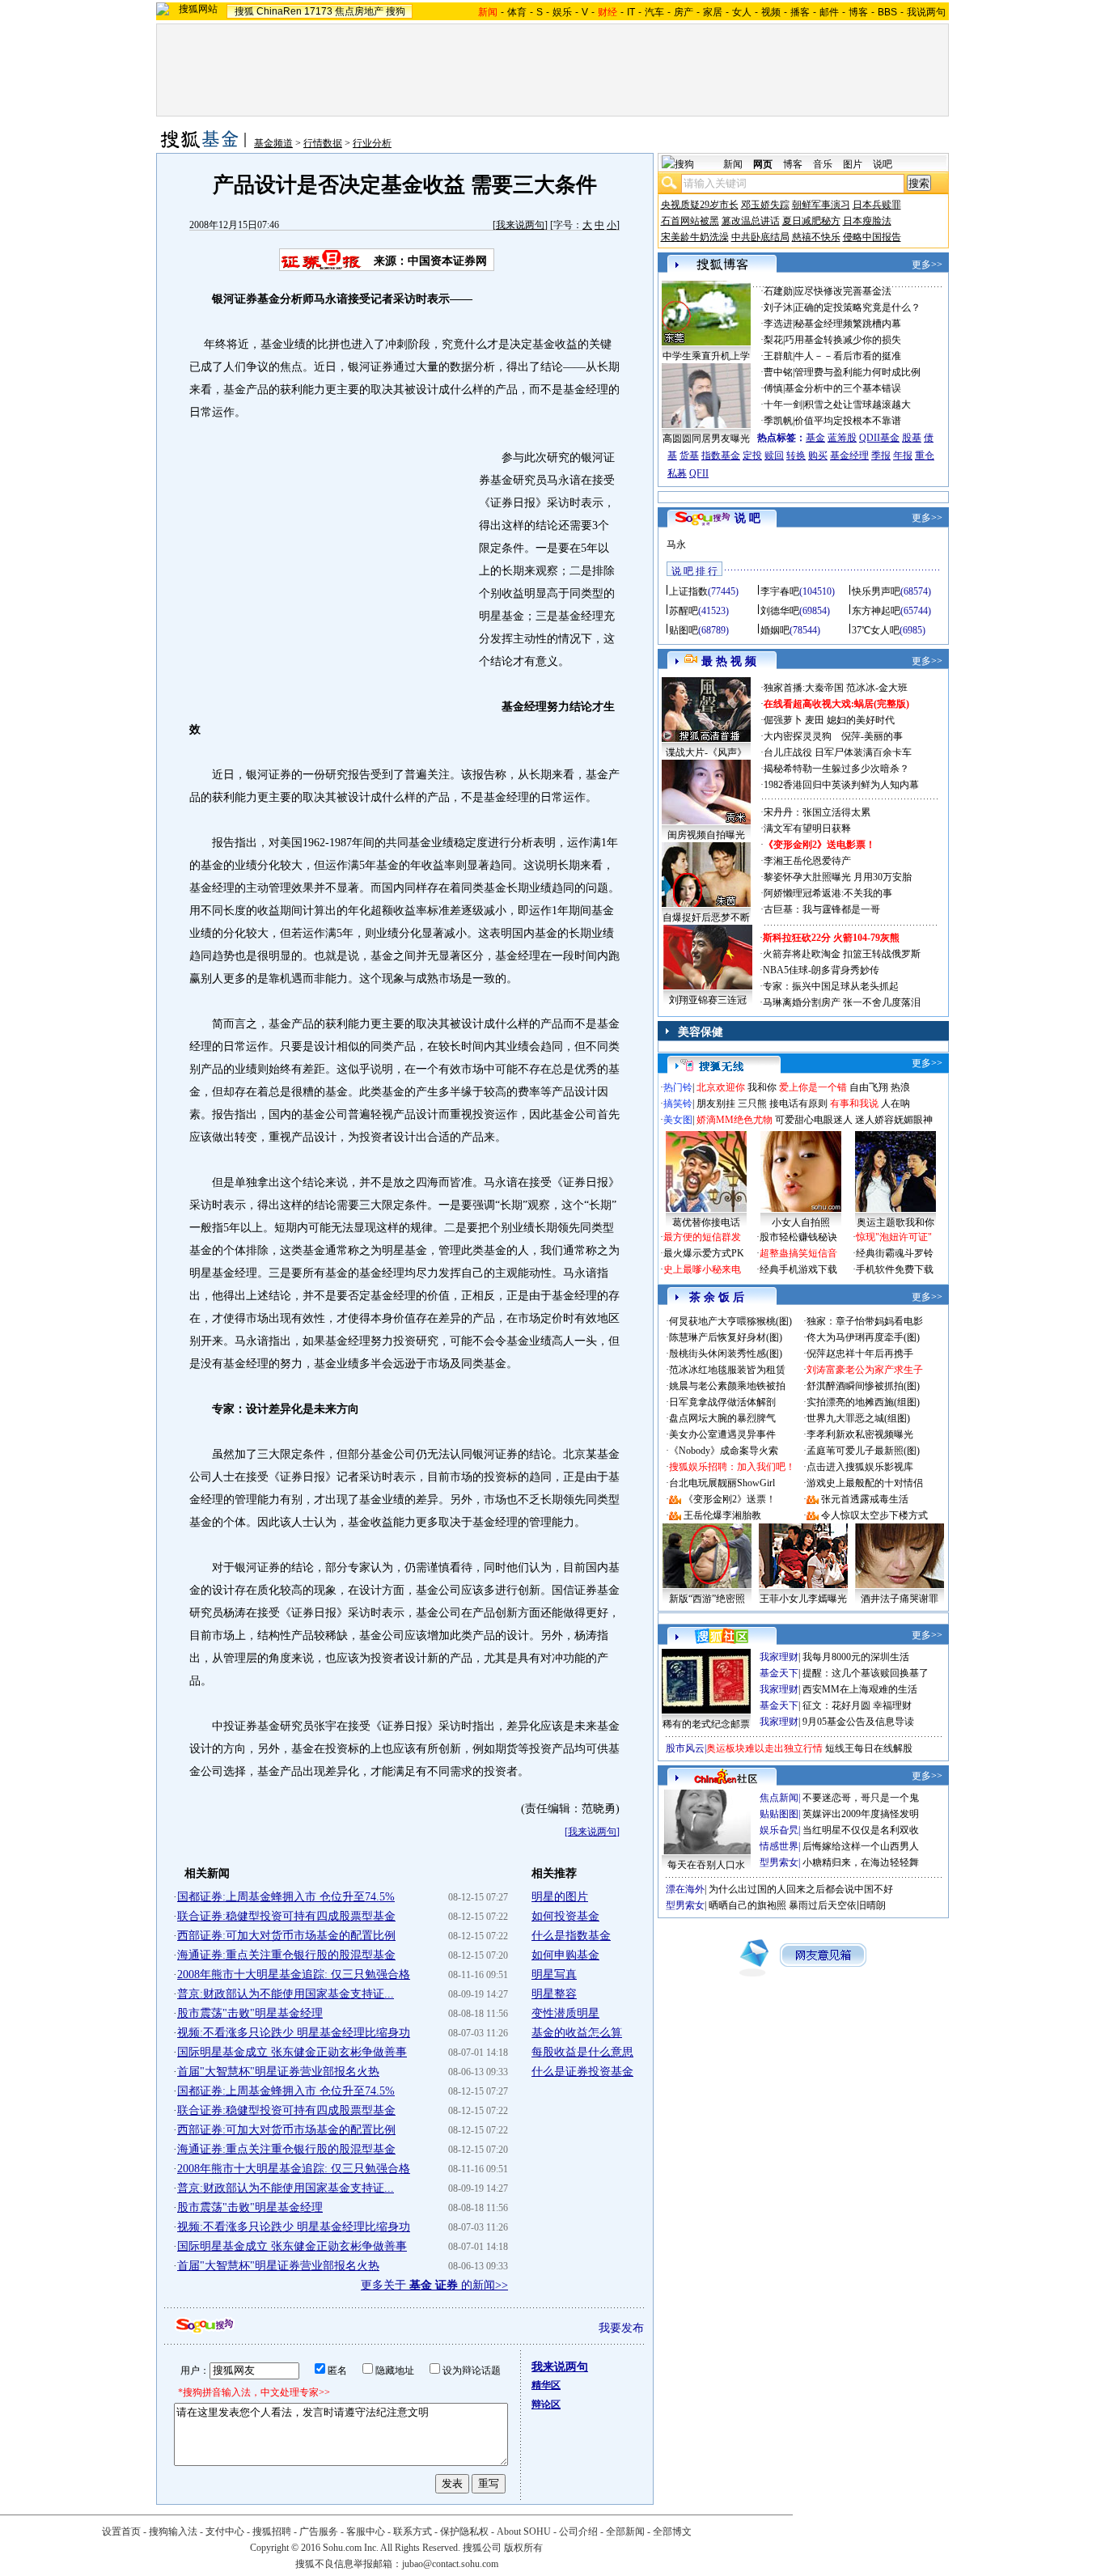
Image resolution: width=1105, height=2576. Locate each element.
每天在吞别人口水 (706, 1865)
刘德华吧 (780, 611)
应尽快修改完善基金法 (843, 291)
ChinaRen (279, 11)
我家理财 (779, 1657)
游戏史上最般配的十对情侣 (865, 1483)
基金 (815, 438)
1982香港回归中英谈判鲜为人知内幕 (841, 785)
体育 (517, 12)
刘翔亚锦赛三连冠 (708, 1000)
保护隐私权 (464, 2532)
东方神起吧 (876, 611)
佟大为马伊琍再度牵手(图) (863, 1337)
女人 (742, 12)
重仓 (925, 455)
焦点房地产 (359, 11)
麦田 (815, 720)
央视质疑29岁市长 (700, 205)
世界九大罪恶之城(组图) (858, 1418)
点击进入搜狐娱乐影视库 (860, 1467)
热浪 (900, 1087)
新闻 (733, 164)
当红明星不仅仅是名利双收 (861, 1830)
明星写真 (554, 1974)
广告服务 (319, 2532)
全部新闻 (625, 2532)
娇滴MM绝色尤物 (735, 1120)
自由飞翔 (869, 1087)
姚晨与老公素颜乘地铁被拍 (727, 1386)
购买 (818, 455)
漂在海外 (685, 1889)
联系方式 (413, 2532)
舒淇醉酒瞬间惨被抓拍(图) (863, 1386)
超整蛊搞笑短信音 (798, 1253)
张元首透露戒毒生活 (865, 1499)
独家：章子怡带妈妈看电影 (865, 1321)
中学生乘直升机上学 (706, 356)
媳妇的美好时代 (861, 720)
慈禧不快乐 (816, 237)
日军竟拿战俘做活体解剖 (722, 1402)
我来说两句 (520, 225)
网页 (763, 164)
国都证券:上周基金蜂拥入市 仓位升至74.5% (286, 1897)
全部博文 (672, 2532)
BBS (887, 12)
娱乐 (562, 12)
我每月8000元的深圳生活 (856, 1657)
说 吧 (747, 518)
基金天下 (779, 1673)
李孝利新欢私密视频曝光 (860, 1434)
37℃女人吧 (876, 630)
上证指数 (688, 591)
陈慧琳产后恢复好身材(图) (726, 1337)
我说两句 (926, 12)
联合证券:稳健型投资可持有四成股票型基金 (286, 1916)
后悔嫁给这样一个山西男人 (861, 1846)
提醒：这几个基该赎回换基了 (866, 1673)
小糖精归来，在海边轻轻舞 (861, 1862)
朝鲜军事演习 (821, 205)
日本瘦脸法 (867, 221)
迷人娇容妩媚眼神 (894, 1120)
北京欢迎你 (721, 1087)
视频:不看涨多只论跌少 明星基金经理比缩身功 (294, 2033)
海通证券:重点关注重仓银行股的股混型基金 (286, 1955)
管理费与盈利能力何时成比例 (857, 372)
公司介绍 (578, 2532)
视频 (771, 12)
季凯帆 (778, 421)
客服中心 (366, 2532)
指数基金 (721, 455)
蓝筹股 (842, 438)
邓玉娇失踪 (765, 205)
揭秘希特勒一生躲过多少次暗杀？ (836, 769)
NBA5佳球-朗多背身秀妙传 (821, 970)
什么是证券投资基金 (582, 2072)
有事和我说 (854, 1104)
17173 (318, 11)
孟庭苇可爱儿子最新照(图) (863, 1451)
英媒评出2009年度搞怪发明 (861, 1814)
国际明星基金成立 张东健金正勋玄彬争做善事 (292, 2052)
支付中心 (225, 2532)
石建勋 (778, 291)
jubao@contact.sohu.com (450, 2564)
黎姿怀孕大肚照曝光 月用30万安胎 (838, 877)
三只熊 (752, 1104)
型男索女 (779, 1862)
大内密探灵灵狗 (798, 736)
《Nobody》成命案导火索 (724, 1451)
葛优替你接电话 (706, 1222)
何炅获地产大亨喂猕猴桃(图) (730, 1321)
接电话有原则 (798, 1104)
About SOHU (524, 2532)
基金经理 (849, 455)
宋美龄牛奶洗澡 (695, 237)
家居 (713, 12)
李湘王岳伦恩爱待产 (807, 861)
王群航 (778, 356)
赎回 (774, 455)
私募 (677, 473)
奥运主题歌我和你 (895, 1222)
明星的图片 (560, 1897)
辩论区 (546, 2404)
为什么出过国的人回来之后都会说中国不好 (801, 1889)
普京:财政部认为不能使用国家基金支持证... (286, 1994)
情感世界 (779, 1846)
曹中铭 (778, 372)
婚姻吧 (775, 630)
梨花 (773, 340)
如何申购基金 (565, 1955)
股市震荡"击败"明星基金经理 (250, 2013)
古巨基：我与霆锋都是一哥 (822, 909)
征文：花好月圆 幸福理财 (857, 1705)
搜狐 (244, 11)
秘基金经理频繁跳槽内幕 (848, 324)
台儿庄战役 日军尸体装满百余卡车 (838, 752)
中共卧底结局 (760, 237)
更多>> (927, 265)
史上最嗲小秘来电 (702, 1269)
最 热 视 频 (729, 661)
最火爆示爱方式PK (704, 1253)
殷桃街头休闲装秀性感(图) (726, 1354)
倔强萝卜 (783, 720)
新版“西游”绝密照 (707, 1599)
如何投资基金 (565, 1916)
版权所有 (523, 2548)
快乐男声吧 (876, 591)
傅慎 (773, 388)
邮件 (829, 12)
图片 (853, 164)
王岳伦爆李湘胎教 (722, 1515)
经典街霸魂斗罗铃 (895, 1253)
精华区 (546, 2385)
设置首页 (121, 2532)
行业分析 (372, 143)
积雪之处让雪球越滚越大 (857, 405)
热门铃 (678, 1087)
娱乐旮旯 (779, 1830)
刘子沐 (778, 307)
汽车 (654, 12)
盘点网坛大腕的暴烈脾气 (722, 1418)
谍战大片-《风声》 (706, 752)
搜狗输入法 (173, 2532)
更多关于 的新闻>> (434, 2285)
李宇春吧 (780, 591)
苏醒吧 (684, 611)
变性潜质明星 (565, 2013)
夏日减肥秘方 (811, 221)
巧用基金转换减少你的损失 (843, 340)
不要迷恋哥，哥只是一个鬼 (861, 1798)
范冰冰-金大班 (877, 688)
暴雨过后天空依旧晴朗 (837, 1905)
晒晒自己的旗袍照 (747, 1905)
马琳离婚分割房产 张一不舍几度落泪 (842, 1002)
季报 (881, 455)
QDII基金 (879, 438)
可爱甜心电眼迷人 (814, 1120)
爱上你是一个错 (813, 1087)
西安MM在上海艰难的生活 (860, 1689)
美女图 (678, 1120)
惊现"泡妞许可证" (894, 1237)
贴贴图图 (779, 1814)
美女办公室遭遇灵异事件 (722, 1434)
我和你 (762, 1087)
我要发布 (621, 2328)
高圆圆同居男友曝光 (706, 439)
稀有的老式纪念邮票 (706, 1724)
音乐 (823, 164)
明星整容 (554, 1994)
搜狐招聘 (272, 2532)
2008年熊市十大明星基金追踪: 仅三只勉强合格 (294, 1974)
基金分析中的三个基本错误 (843, 388)
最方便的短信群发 (702, 1237)
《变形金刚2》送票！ (730, 1499)
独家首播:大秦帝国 (804, 688)
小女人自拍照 (801, 1222)
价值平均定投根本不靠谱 (848, 421)
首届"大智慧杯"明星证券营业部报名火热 (278, 2072)
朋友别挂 (716, 1104)
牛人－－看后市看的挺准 (848, 356)
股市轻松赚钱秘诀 (798, 1237)
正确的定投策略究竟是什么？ (857, 307)
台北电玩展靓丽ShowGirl (722, 1483)
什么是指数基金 (571, 1936)
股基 (912, 438)
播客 (800, 12)
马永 (676, 544)
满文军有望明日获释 (807, 828)
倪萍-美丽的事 (872, 736)
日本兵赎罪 (877, 205)
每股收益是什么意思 (582, 2052)
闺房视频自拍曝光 (706, 835)
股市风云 (685, 1748)
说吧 (883, 164)
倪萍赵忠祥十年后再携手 (860, 1354)
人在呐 (895, 1104)
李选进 (778, 324)
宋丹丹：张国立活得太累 (817, 812)
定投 (752, 455)
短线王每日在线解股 (869, 1748)
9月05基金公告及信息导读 (858, 1722)
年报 (903, 455)
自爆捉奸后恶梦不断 (706, 917)
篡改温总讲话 (751, 221)
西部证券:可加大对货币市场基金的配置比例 (286, 1936)
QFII (699, 473)
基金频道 (273, 143)
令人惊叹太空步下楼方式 (874, 1515)
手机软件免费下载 (895, 1269)
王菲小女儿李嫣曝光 (803, 1599)
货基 (689, 455)
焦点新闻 (779, 1798)
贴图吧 (684, 630)
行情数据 (323, 143)
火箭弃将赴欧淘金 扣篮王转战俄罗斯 (842, 954)
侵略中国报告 (872, 237)
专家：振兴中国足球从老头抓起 (831, 986)
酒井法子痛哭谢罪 (900, 1599)
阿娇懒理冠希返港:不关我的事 (828, 893)
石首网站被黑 (690, 221)
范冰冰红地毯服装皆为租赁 (727, 1370)
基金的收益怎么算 (577, 2033)
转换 (796, 455)
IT (631, 12)
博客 (858, 12)
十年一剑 (783, 405)
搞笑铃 (678, 1104)
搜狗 (396, 11)
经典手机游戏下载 (798, 1269)
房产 (684, 12)
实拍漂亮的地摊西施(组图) (863, 1402)
